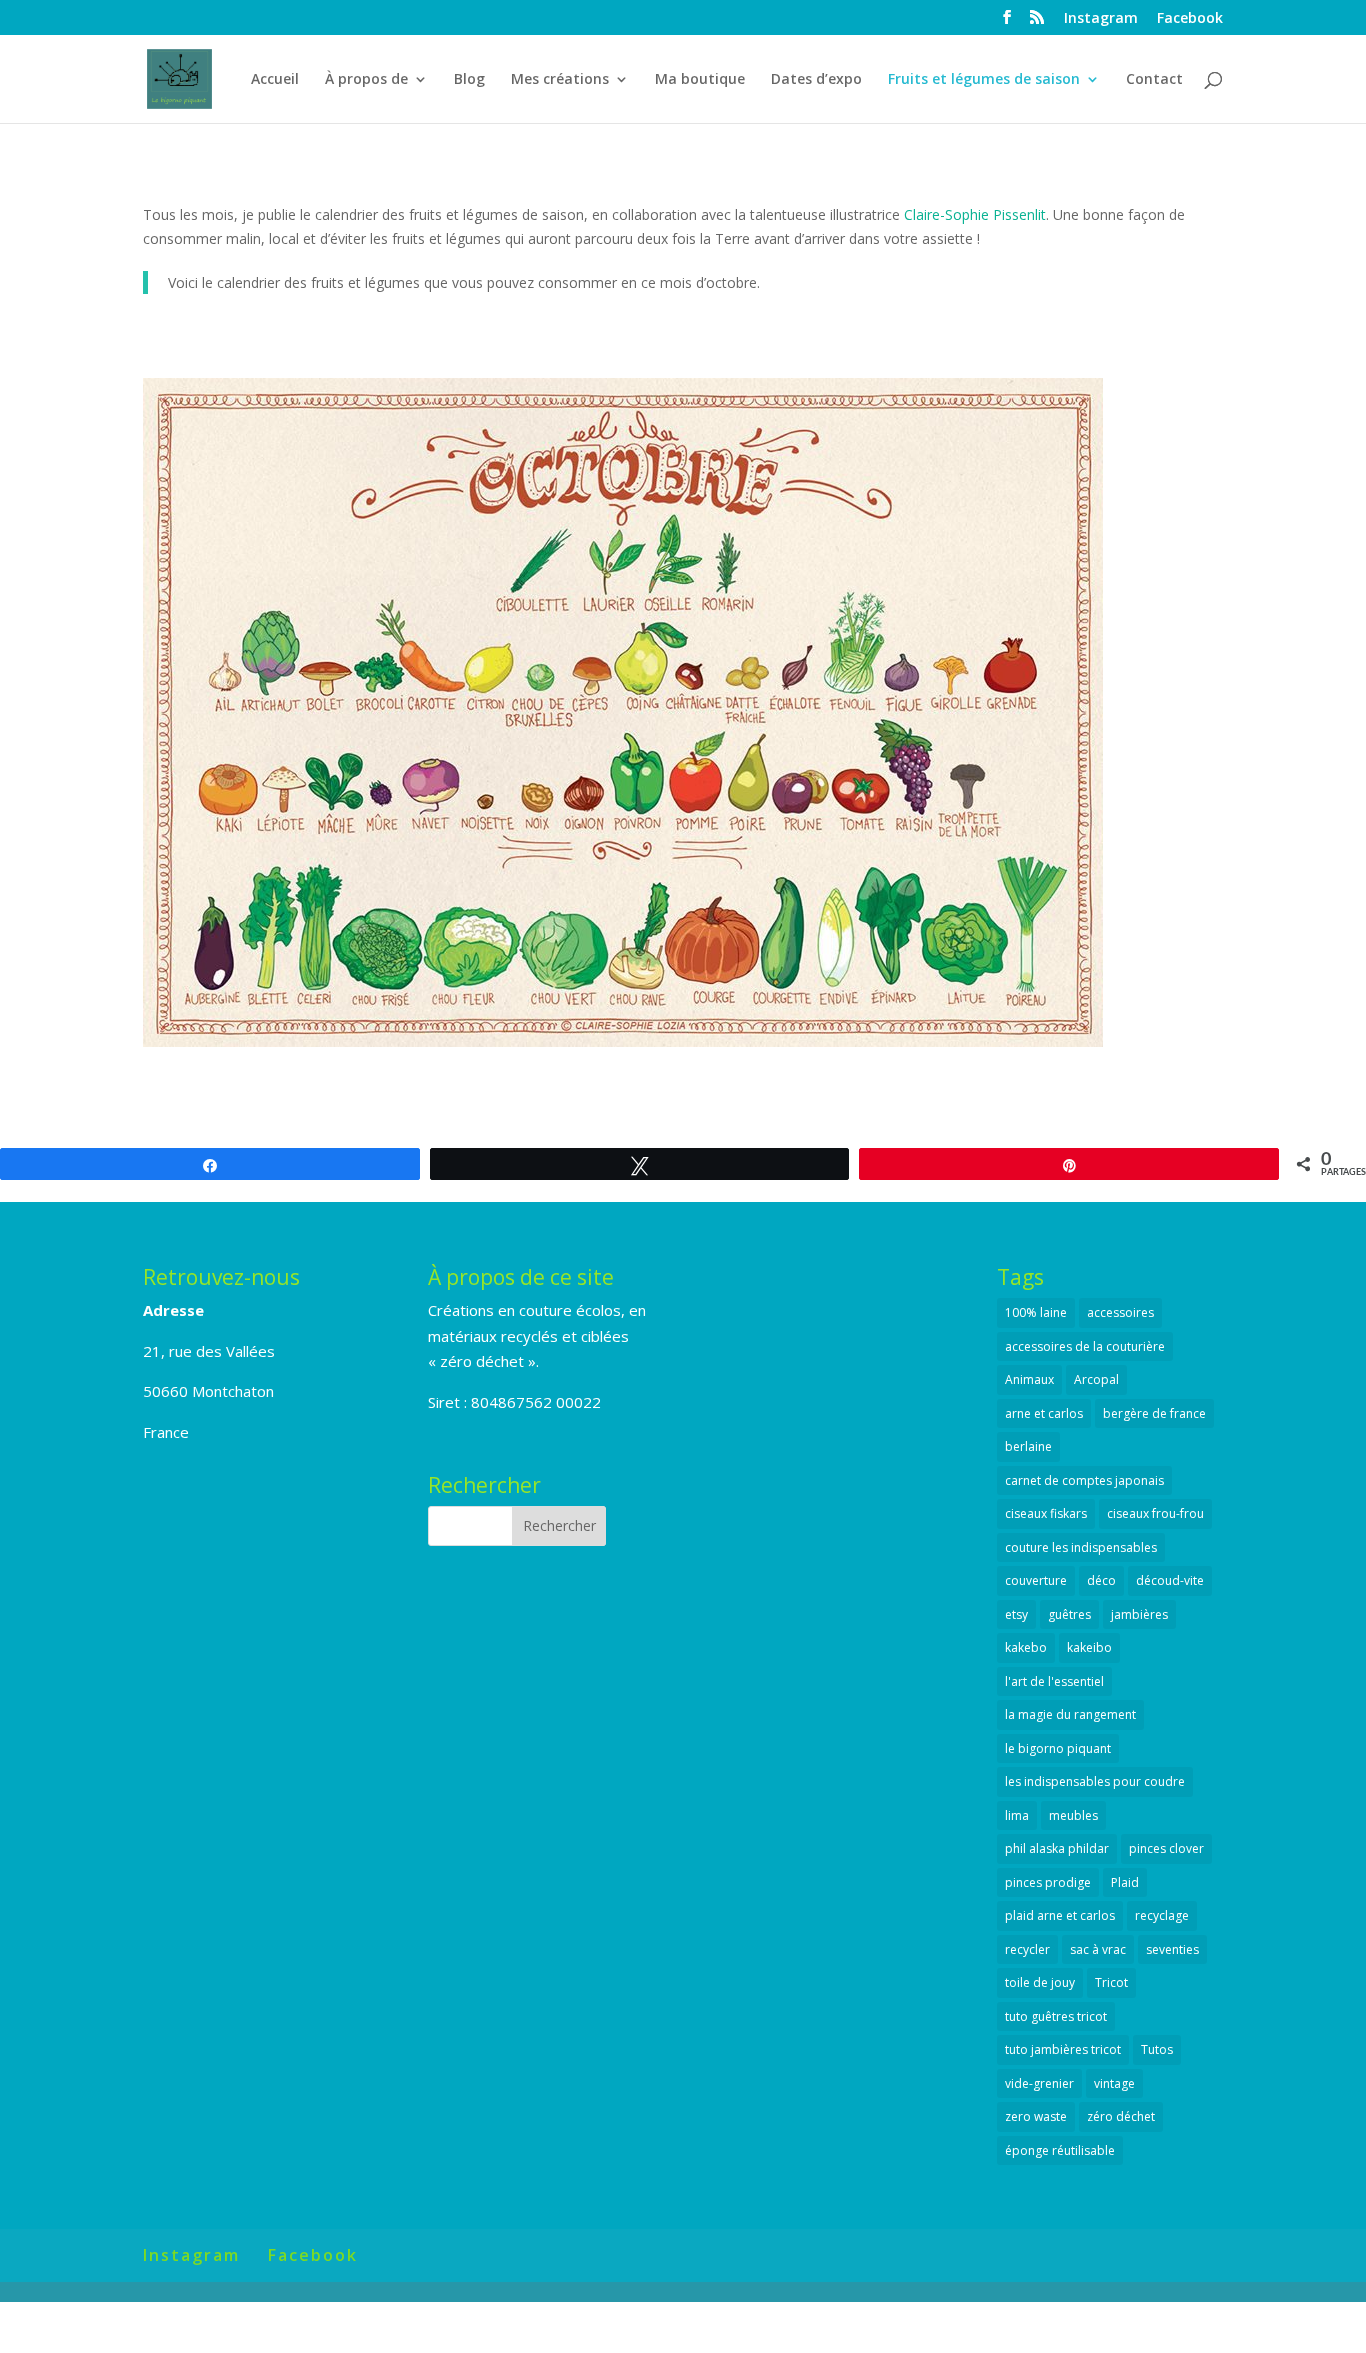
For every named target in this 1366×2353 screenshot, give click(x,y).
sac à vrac (1098, 1949)
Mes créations (560, 80)
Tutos (1157, 2049)
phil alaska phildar (1057, 1848)
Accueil (275, 80)
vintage (1114, 2083)
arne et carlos (1044, 1413)
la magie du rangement (1070, 1714)
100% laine (1036, 1312)
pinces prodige (1048, 1882)
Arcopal (1096, 1379)
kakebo (1026, 1647)
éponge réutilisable (1060, 2150)
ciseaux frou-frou (1155, 1513)
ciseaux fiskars (1046, 1513)
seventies (1172, 1949)
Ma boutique (700, 80)
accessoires (1120, 1312)
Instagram (1101, 19)
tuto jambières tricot (1063, 2049)
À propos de (366, 80)
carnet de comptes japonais (1084, 1480)
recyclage (1162, 1915)
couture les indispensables (1081, 1547)
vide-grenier (1039, 2083)
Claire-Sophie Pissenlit (975, 214)
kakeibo (1089, 1647)
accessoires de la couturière (1085, 1346)
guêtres (1069, 1614)
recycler (1027, 1949)
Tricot (1111, 1982)
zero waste (1036, 2116)
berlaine (1028, 1446)
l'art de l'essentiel (1054, 1681)
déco (1101, 1580)
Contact (1154, 80)
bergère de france (1154, 1413)
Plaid (1125, 1882)
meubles (1073, 1815)
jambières (1139, 1614)
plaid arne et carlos (1060, 1915)
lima (1017, 1815)
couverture (1036, 1580)
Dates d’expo (816, 80)
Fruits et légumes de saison (984, 80)
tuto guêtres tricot (1056, 2016)
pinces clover (1166, 1848)
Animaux (1029, 1379)
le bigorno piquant (1058, 1748)
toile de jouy (1040, 1982)
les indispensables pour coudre (1095, 1781)
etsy (1016, 1614)
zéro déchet (1121, 2116)
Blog (469, 80)
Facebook (1190, 19)
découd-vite (1170, 1580)
